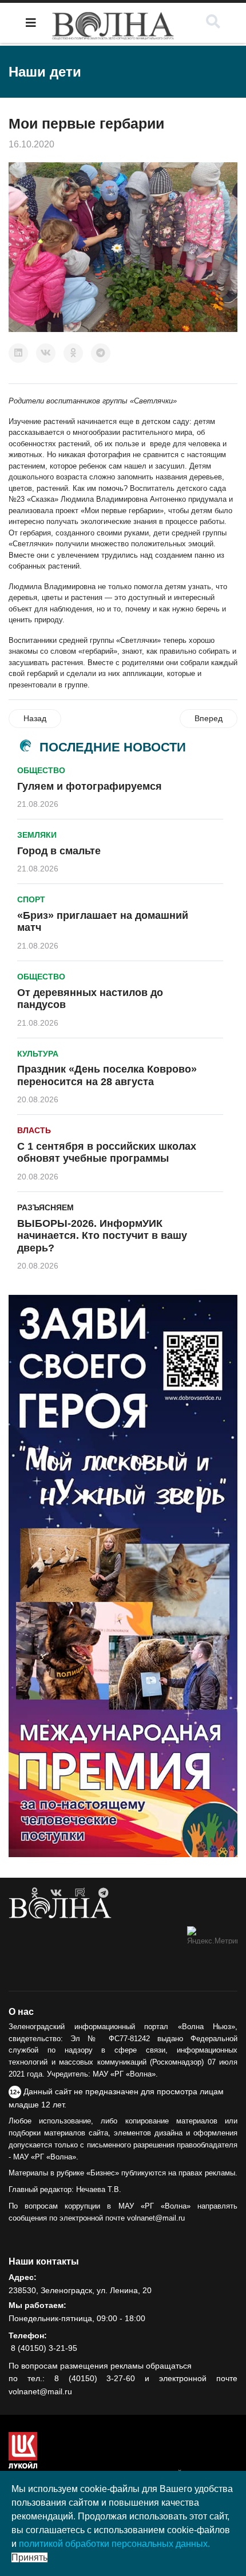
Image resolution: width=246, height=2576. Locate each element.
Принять (29, 2557)
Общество (41, 770)
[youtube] (80, 1893)
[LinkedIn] (18, 353)
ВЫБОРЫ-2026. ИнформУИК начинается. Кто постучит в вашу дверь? (102, 1236)
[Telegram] (101, 353)
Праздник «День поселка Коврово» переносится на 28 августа (107, 1075)
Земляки (37, 835)
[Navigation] (31, 23)
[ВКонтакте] (46, 353)
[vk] (56, 1893)
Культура (38, 1054)
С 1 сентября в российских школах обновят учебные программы (107, 1153)
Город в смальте (59, 851)
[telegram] (103, 1893)
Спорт (31, 899)
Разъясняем (45, 1207)
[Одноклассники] (73, 353)
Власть (34, 1130)
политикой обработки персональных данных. (114, 2544)
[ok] (35, 1893)
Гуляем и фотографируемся (90, 786)
